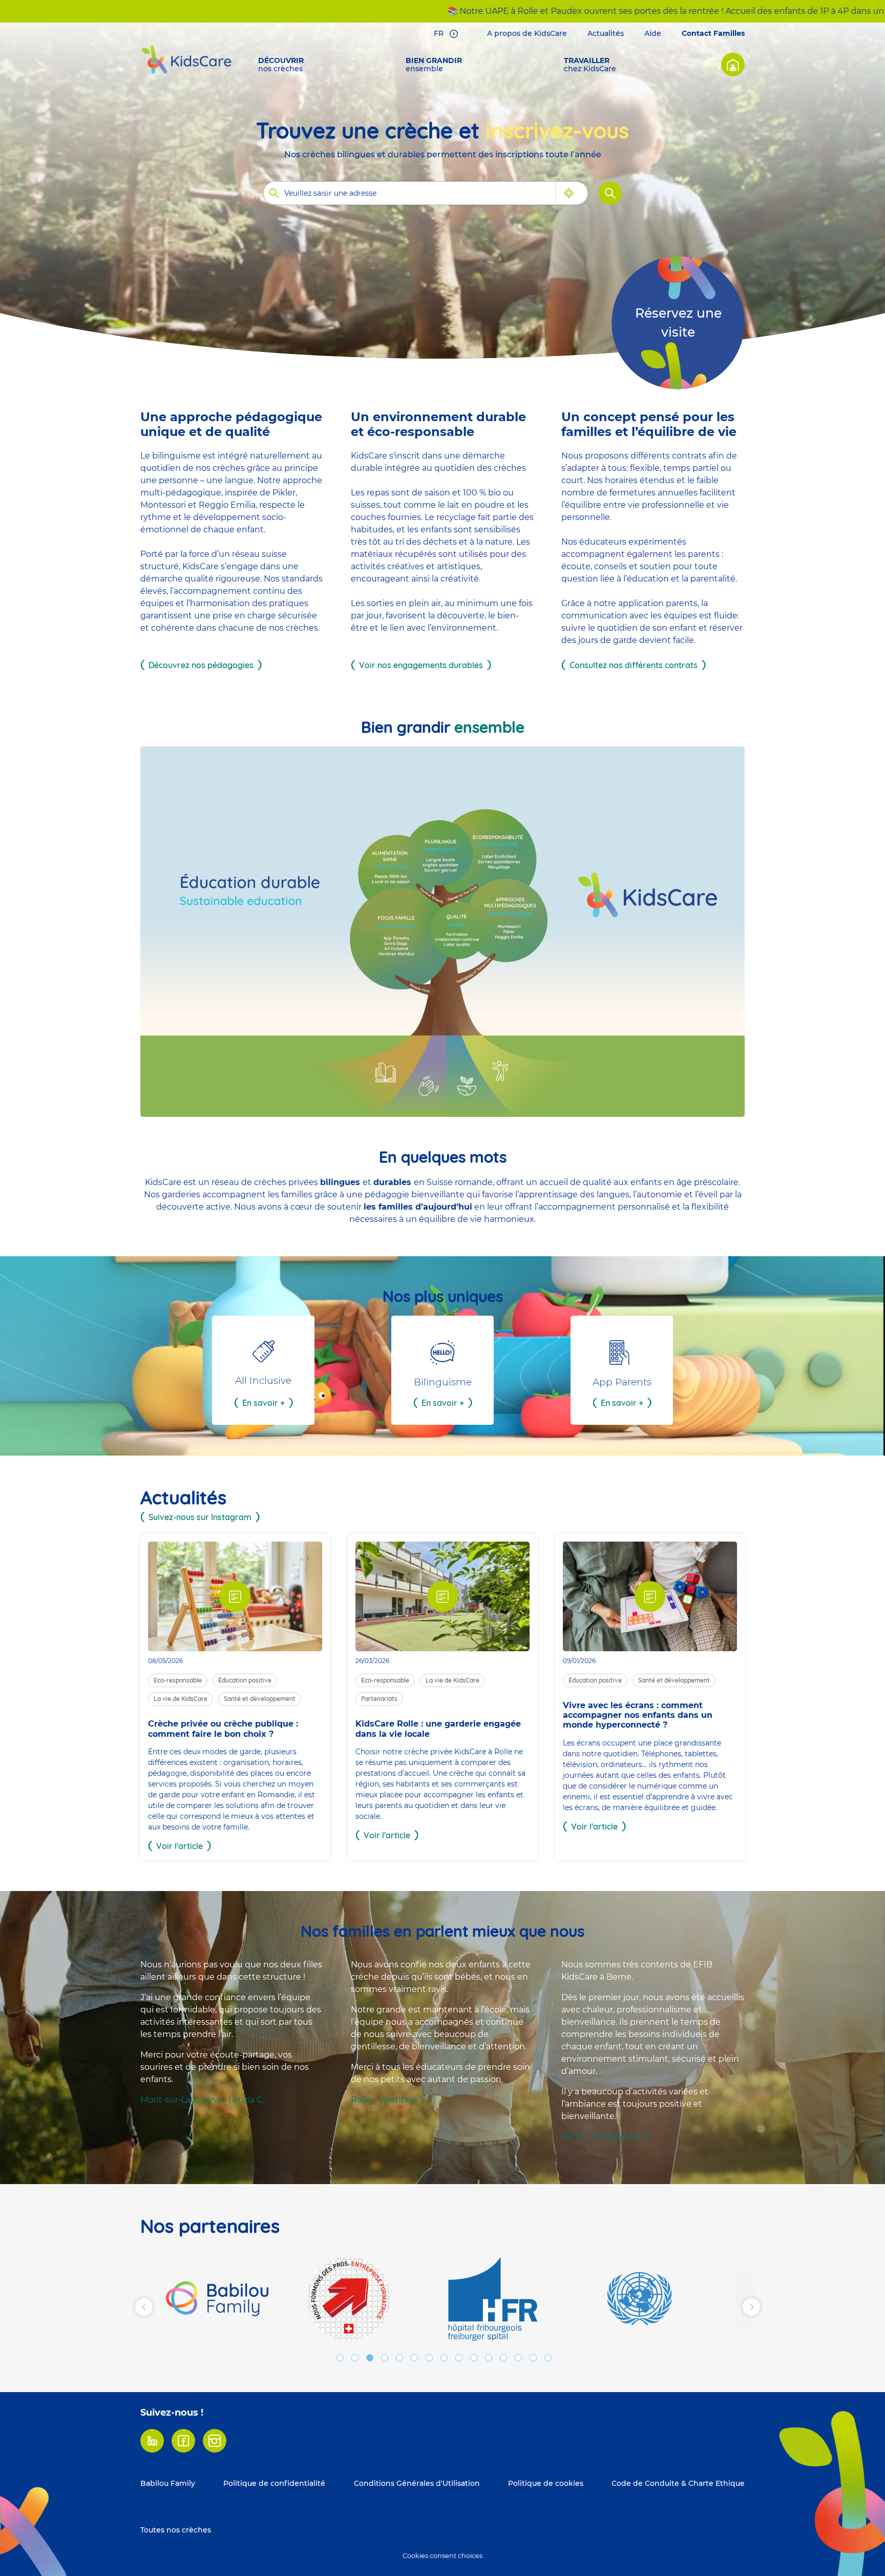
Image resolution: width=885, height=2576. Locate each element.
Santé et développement (260, 1699)
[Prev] (144, 2307)
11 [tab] (489, 2358)
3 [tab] (370, 2358)
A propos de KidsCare (527, 33)
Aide (653, 33)
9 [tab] (459, 2358)
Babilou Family (168, 2483)
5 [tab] (399, 2358)
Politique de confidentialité (274, 2483)
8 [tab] (444, 2358)
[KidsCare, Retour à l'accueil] (186, 59)
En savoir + (264, 1403)
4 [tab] (385, 2358)
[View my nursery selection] (733, 65)
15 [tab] (548, 2358)
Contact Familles (713, 33)
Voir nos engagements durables (421, 665)
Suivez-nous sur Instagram (200, 1517)
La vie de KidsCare (181, 1699)
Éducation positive (245, 1680)
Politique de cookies (546, 2483)
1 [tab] (340, 2358)
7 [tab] (429, 2358)
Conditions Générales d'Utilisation (417, 2483)
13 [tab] (518, 2358)
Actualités (606, 33)
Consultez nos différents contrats (634, 665)
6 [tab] (414, 2358)
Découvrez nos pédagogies (201, 665)
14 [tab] (533, 2358)
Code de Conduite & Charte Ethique (678, 2483)
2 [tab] (355, 2358)
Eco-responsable (178, 1680)
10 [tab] (474, 2358)
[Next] (751, 2307)
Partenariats (379, 1699)
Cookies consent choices (442, 2556)
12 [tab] (503, 2358)
